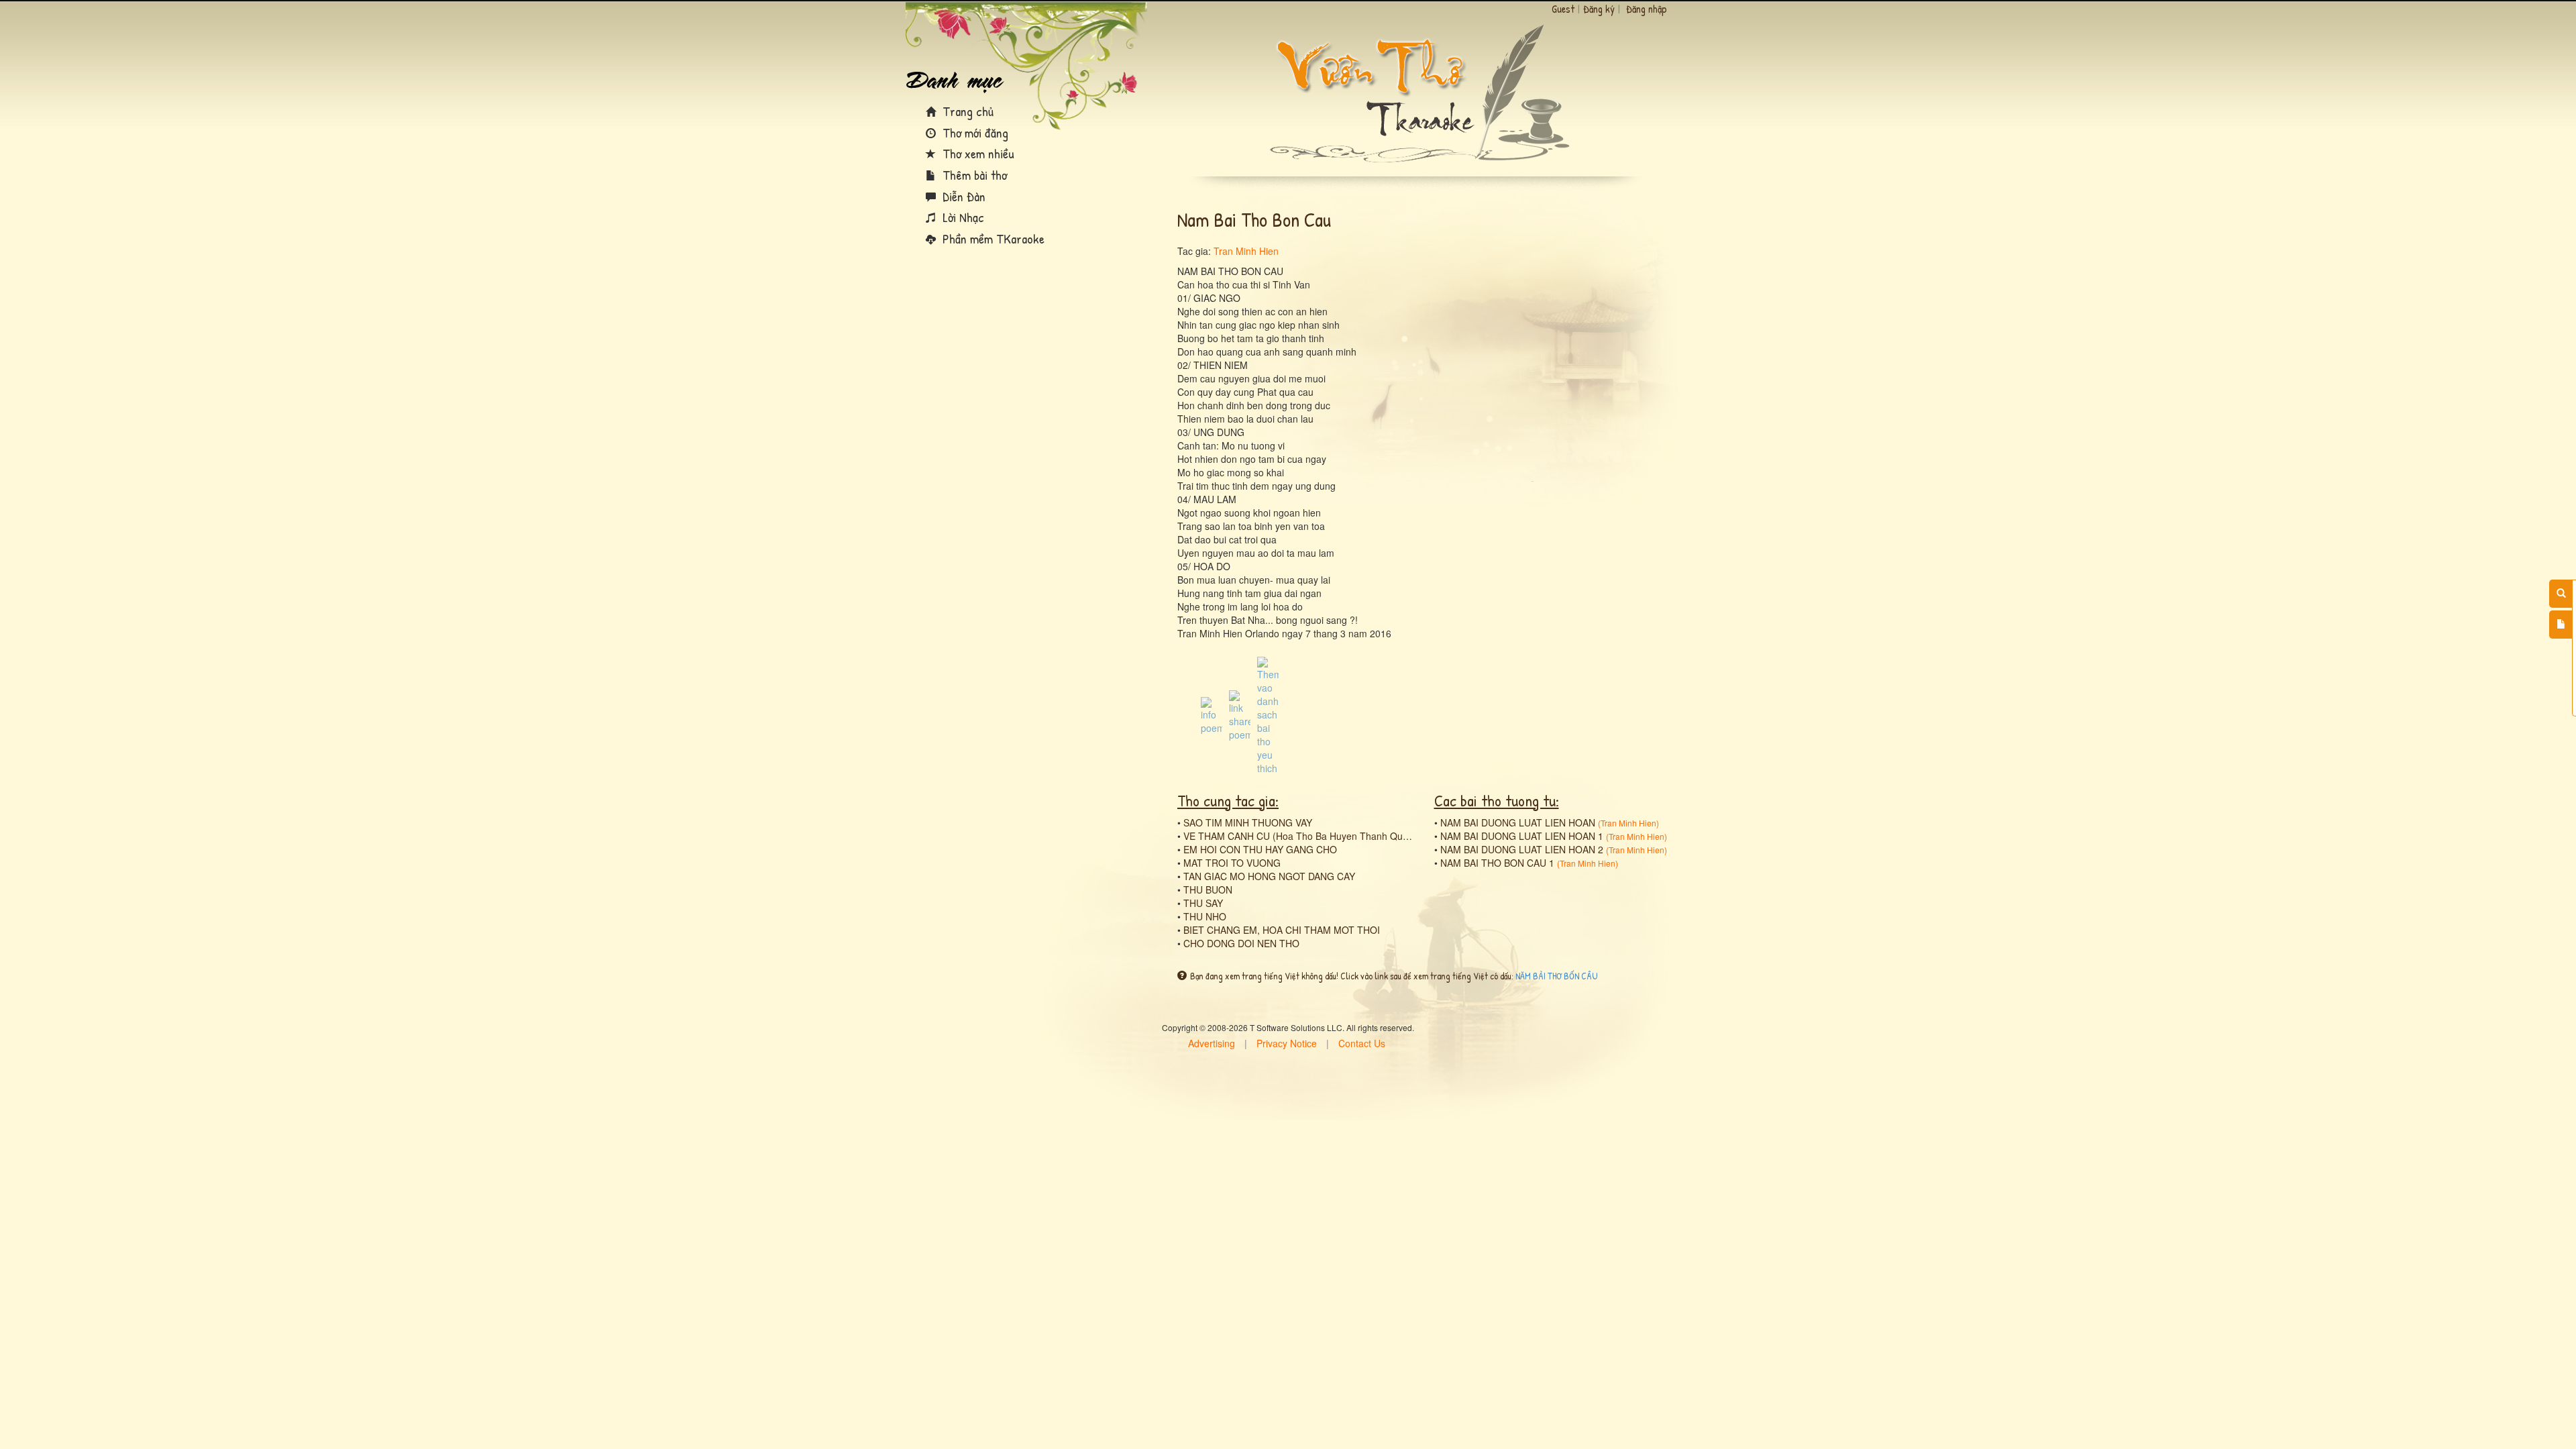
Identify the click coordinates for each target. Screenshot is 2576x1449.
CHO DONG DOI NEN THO (1241, 943)
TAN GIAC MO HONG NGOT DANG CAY (1269, 876)
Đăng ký (1599, 9)
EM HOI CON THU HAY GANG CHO (1260, 849)
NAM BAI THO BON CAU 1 (1497, 863)
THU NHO (1205, 916)
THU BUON (1208, 890)
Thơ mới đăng (974, 132)
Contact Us (1362, 1043)
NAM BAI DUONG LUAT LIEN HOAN (1518, 822)
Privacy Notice (1287, 1043)
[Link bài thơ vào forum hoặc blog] (1240, 714)
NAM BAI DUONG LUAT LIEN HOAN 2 (1522, 849)
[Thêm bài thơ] (2561, 625)
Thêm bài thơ (973, 175)
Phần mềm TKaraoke (992, 238)
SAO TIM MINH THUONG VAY (1248, 822)
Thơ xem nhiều (977, 153)
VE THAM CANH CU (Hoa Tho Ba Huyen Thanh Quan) (1300, 836)
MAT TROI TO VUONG (1232, 863)
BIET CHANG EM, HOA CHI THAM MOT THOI (1282, 930)
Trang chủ (966, 111)
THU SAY (1203, 903)
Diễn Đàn (962, 196)
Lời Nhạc (962, 217)
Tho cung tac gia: (1228, 800)
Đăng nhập (1647, 9)
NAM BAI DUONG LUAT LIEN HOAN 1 (1522, 836)
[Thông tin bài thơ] (1212, 714)
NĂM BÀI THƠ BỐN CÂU (1557, 976)
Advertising (1212, 1043)
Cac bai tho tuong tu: (1497, 800)
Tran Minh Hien (1246, 251)
